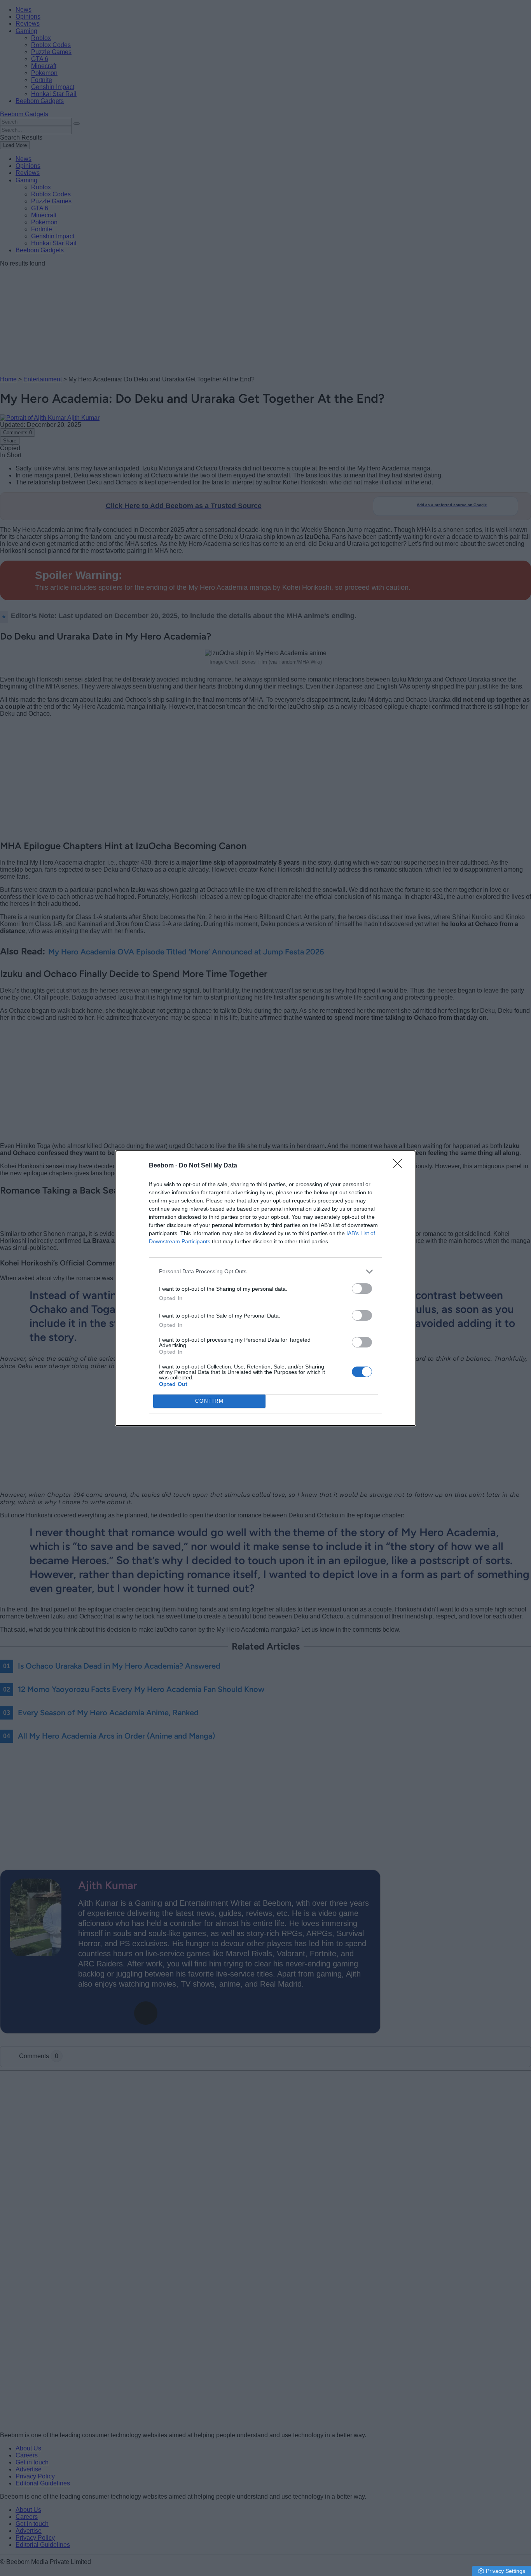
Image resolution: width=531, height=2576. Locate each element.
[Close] (400, 1166)
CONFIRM (210, 1401)
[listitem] (265, 1271)
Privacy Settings (506, 2571)
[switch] (362, 1289)
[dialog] (265, 1288)
